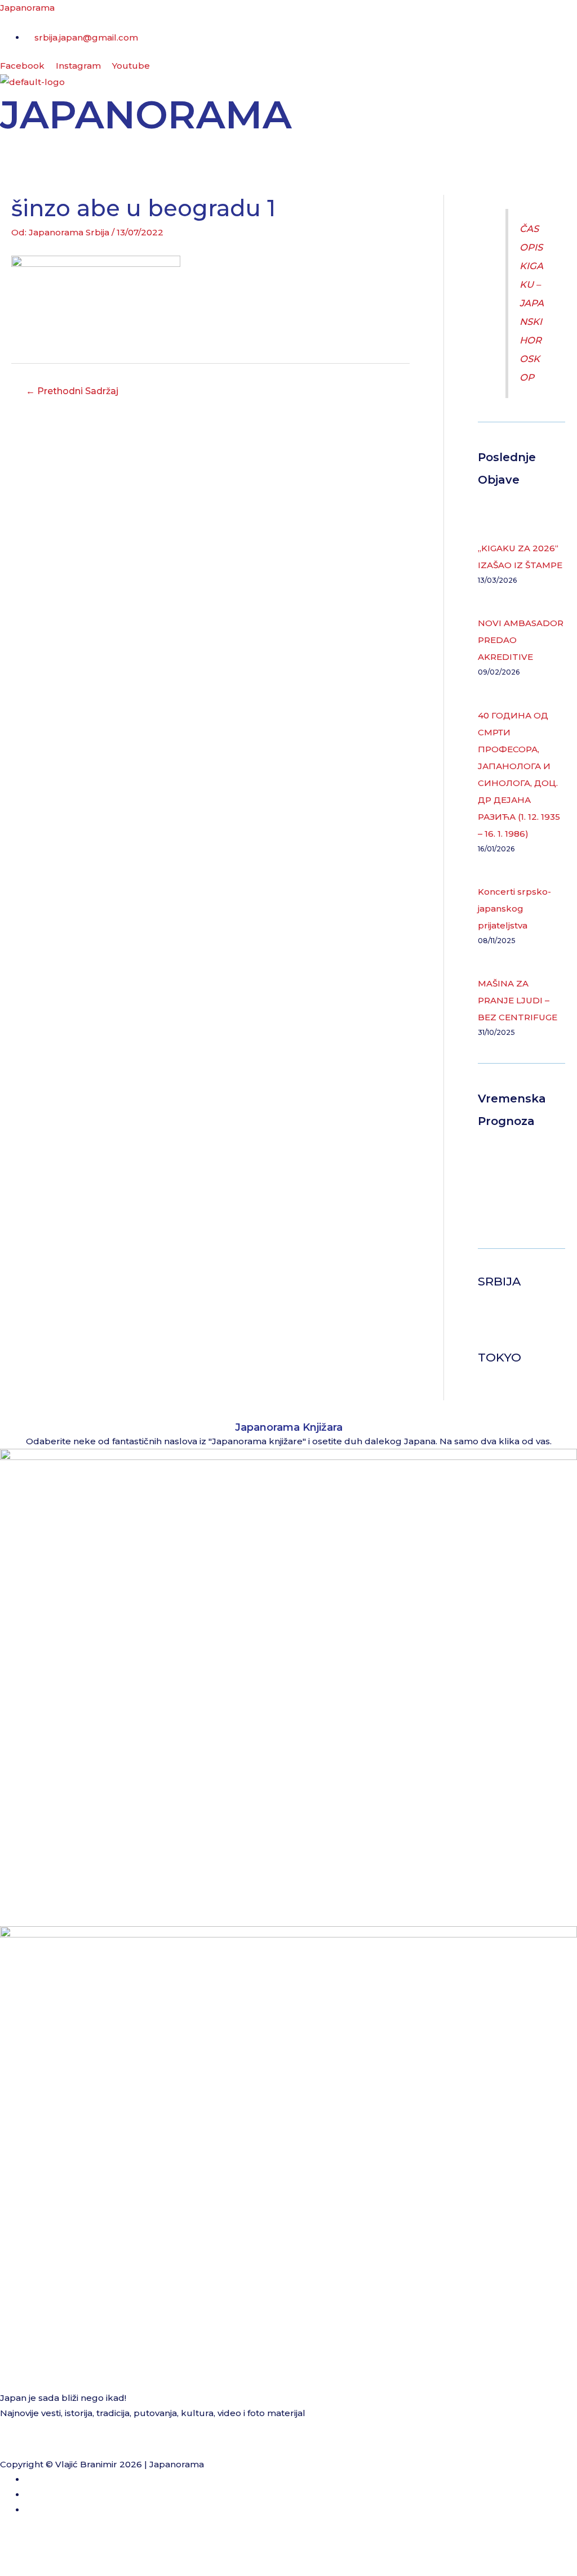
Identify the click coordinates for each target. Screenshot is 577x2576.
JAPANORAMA (146, 114)
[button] (288, 151)
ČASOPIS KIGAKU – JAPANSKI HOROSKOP (532, 303)
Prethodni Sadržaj (72, 391)
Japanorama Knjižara (289, 1427)
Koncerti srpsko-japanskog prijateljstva (514, 908)
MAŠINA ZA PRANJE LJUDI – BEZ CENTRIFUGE (518, 1000)
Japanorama (27, 8)
